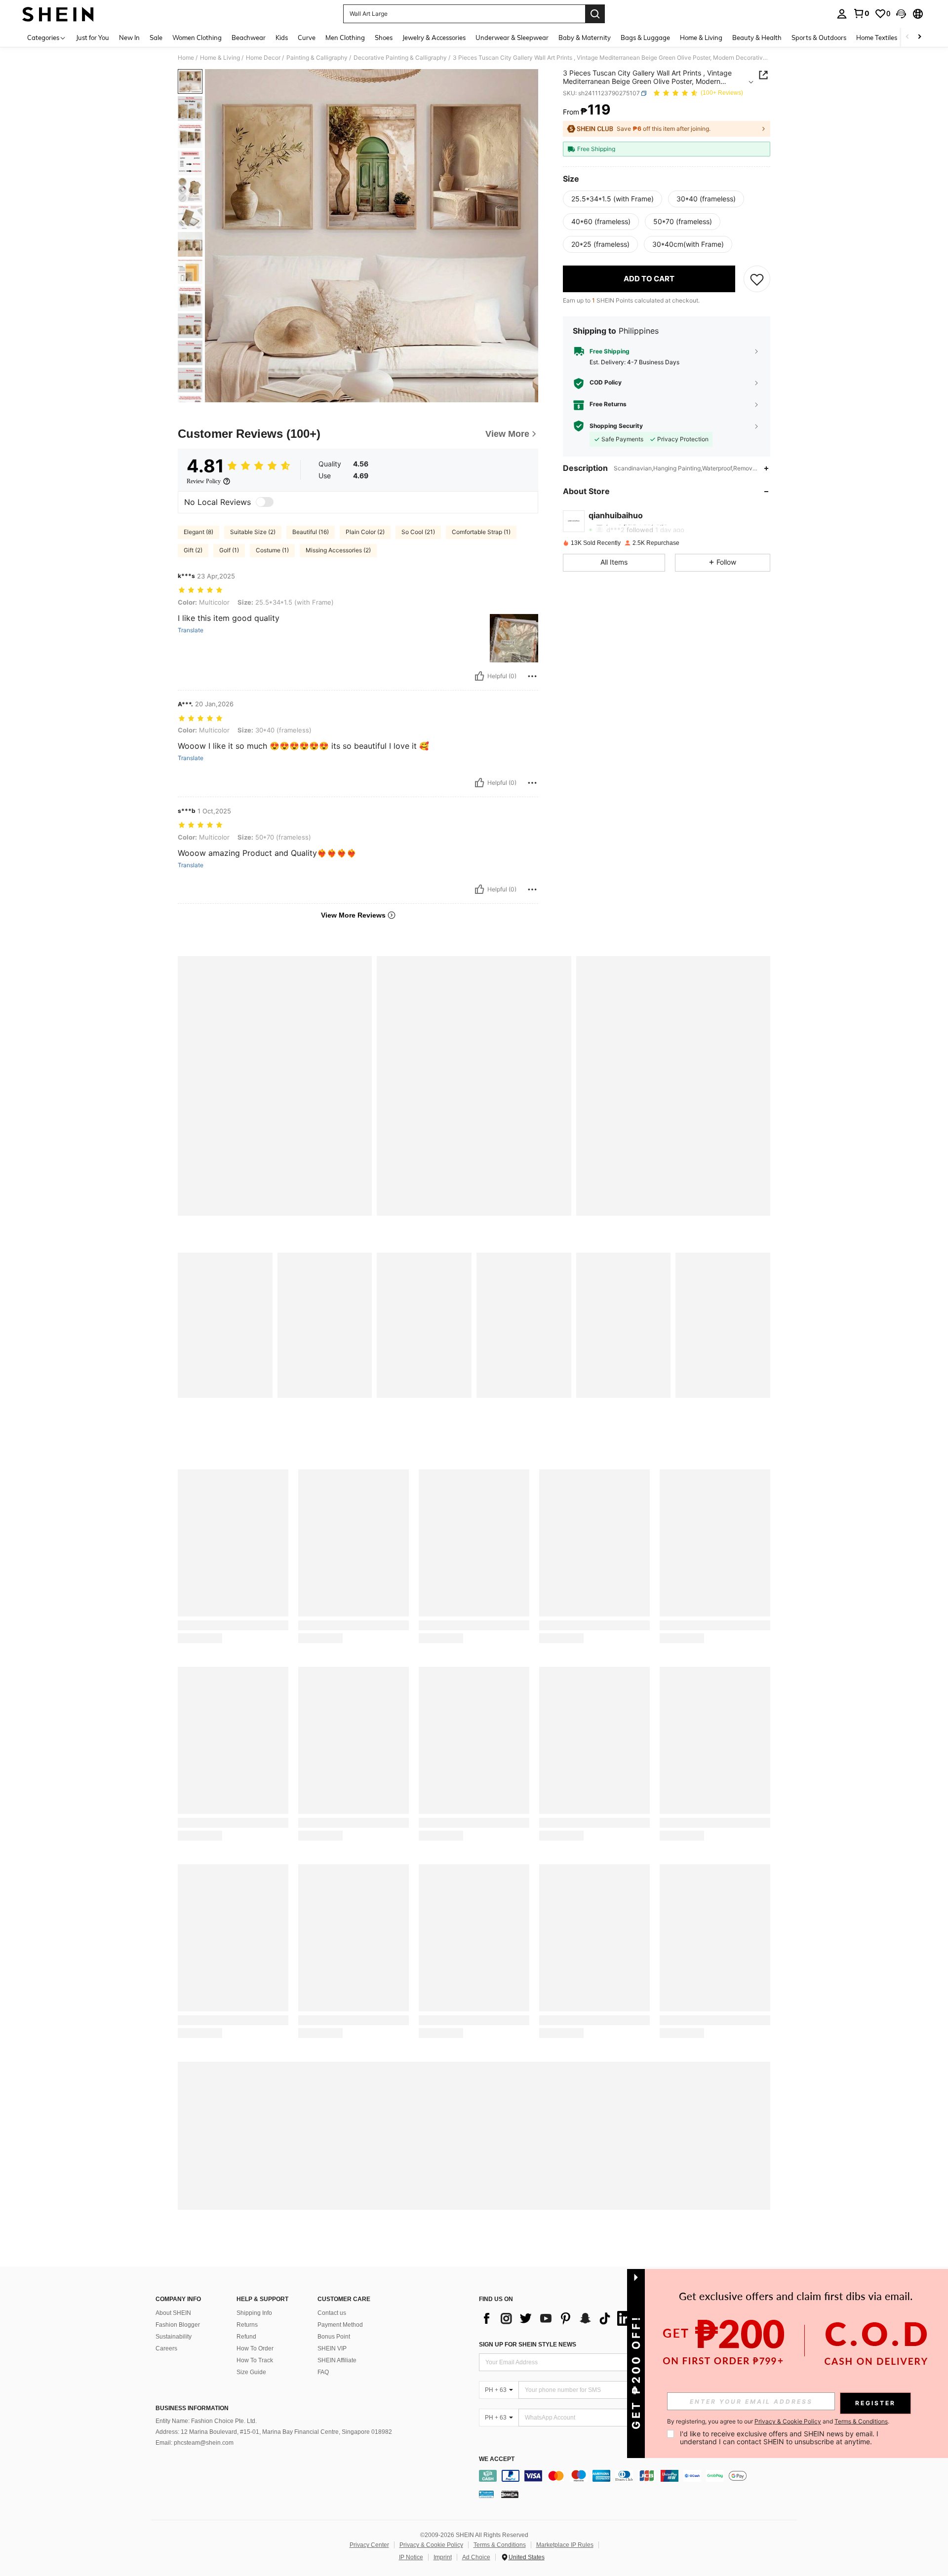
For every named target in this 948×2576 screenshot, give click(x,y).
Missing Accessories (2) (338, 550)
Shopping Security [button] (616, 426)
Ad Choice (476, 2557)
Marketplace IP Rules (565, 2545)
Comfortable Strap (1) (481, 532)
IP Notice (411, 2557)
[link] (861, 13)
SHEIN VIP (332, 2348)
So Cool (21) (418, 532)
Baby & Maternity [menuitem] (585, 38)
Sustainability (174, 2337)
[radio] (612, 199)
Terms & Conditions (500, 2545)
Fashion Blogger (178, 2325)
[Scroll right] (919, 37)
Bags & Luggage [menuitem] (645, 38)
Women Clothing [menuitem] (197, 38)
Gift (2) (193, 550)
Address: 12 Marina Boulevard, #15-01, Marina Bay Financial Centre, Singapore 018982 (274, 2432)
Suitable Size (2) (253, 532)
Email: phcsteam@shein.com (195, 2443)
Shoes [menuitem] (384, 38)
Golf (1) (229, 550)
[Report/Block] (532, 676)
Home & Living (220, 58)
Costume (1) (272, 550)
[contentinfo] (641, 2476)
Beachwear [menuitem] (249, 38)
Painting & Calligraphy (317, 58)
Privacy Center (369, 2545)
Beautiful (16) (311, 532)
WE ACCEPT (497, 2459)
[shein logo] (58, 14)
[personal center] (842, 14)
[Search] (595, 14)
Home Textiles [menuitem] (877, 38)
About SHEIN (173, 2313)
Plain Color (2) (365, 532)
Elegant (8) (198, 532)
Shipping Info (254, 2313)
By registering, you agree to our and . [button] (778, 2422)
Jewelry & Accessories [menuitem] (434, 38)
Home (186, 58)
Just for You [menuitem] (93, 38)
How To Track (255, 2360)
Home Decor (263, 58)
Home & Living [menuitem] (701, 38)
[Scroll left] (908, 37)
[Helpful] (479, 676)
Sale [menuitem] (156, 38)
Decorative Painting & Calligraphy (400, 58)
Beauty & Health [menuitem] (757, 38)
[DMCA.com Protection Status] (510, 2494)
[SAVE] (757, 279)
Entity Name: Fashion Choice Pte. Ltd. (206, 2421)
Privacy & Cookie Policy (431, 2545)
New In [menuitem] (129, 38)
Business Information (192, 2408)
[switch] (265, 502)
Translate (191, 630)
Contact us (332, 2313)
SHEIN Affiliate (337, 2360)
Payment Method (340, 2325)
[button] (901, 14)
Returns (247, 2325)
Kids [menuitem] (282, 38)
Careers (166, 2348)
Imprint (443, 2557)
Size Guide (251, 2372)
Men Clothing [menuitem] (345, 38)
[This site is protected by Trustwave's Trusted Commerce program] (486, 2494)
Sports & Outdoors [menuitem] (819, 38)
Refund (246, 2337)
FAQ (323, 2372)
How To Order (255, 2348)
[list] (558, 2318)
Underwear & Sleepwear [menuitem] (512, 38)
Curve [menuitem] (307, 38)
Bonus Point (334, 2337)
